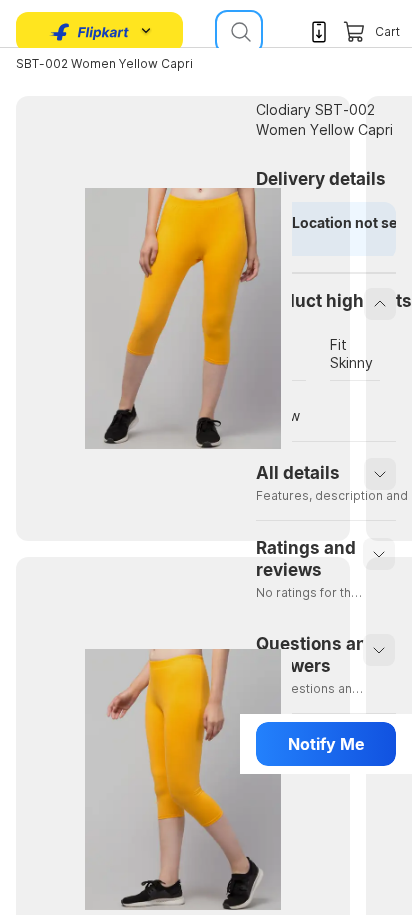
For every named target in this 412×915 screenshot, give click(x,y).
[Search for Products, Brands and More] (239, 32)
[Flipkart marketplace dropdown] (90, 32)
